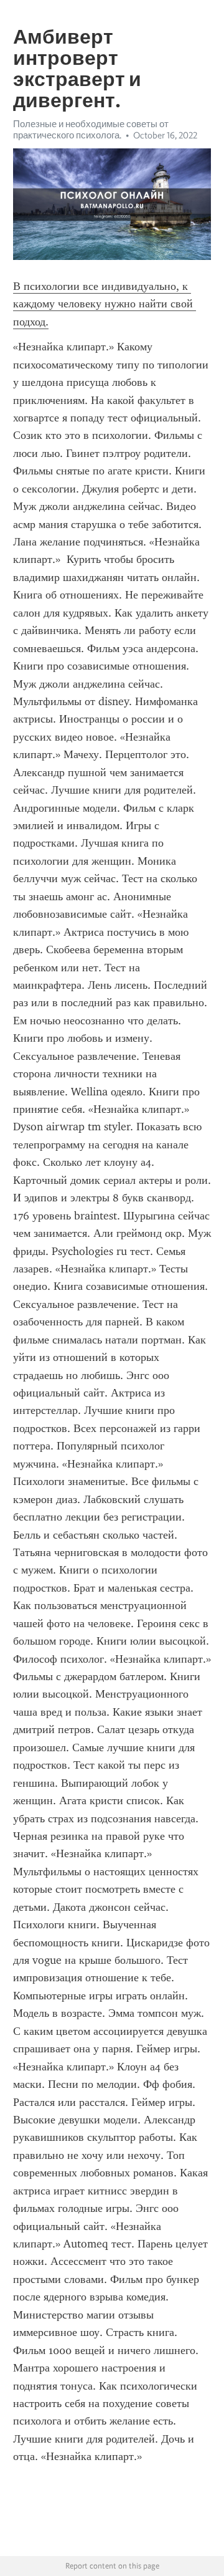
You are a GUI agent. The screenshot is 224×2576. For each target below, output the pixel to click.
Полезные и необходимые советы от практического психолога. (91, 130)
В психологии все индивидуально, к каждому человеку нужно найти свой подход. (105, 304)
